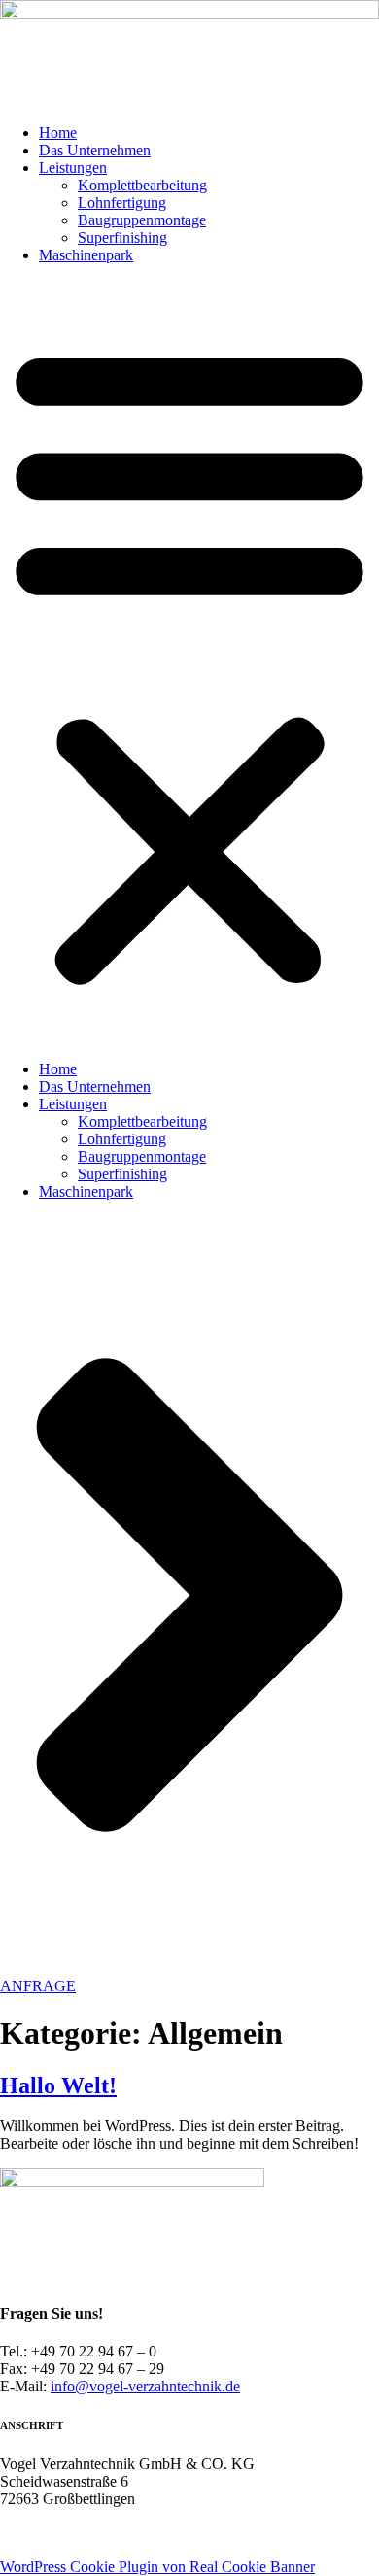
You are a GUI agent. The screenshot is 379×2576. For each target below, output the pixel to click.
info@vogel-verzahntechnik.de (145, 2386)
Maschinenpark (86, 255)
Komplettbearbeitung (142, 185)
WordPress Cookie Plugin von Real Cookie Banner (157, 2567)
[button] (189, 662)
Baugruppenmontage (142, 220)
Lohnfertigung (122, 203)
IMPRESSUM (45, 2549)
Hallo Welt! (58, 2085)
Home (58, 133)
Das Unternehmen (95, 150)
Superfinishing (122, 237)
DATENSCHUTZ (163, 2549)
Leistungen (73, 168)
